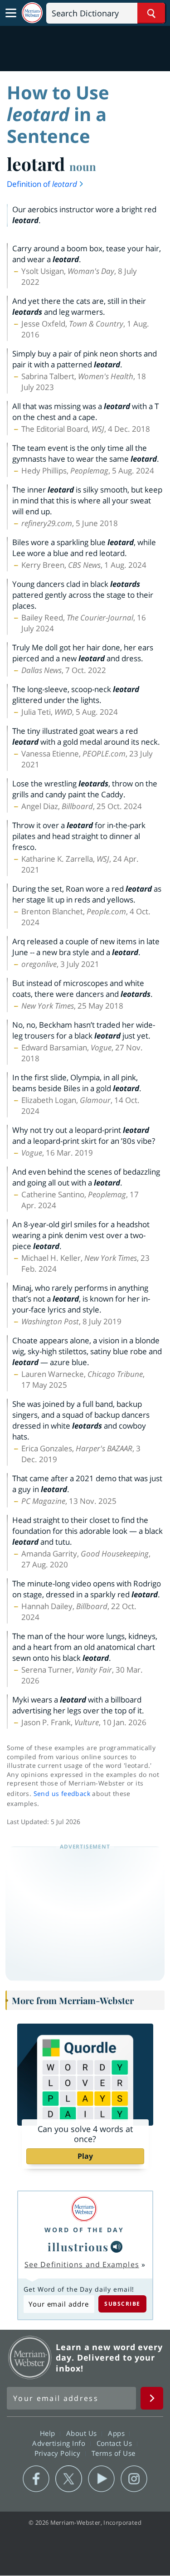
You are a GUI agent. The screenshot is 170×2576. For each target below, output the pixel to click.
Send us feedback (62, 1793)
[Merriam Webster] (84, 2209)
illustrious (78, 2247)
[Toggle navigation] (11, 13)
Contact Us (116, 2443)
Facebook (36, 2479)
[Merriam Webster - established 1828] (32, 13)
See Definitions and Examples (82, 2264)
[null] (117, 2247)
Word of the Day (84, 2230)
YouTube (101, 2479)
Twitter (69, 2479)
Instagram (134, 2479)
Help (49, 2433)
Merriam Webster (30, 2357)
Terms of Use (114, 2453)
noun (83, 166)
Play (85, 2156)
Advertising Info (60, 2443)
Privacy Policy (59, 2453)
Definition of (42, 184)
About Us (83, 2433)
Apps (117, 2433)
